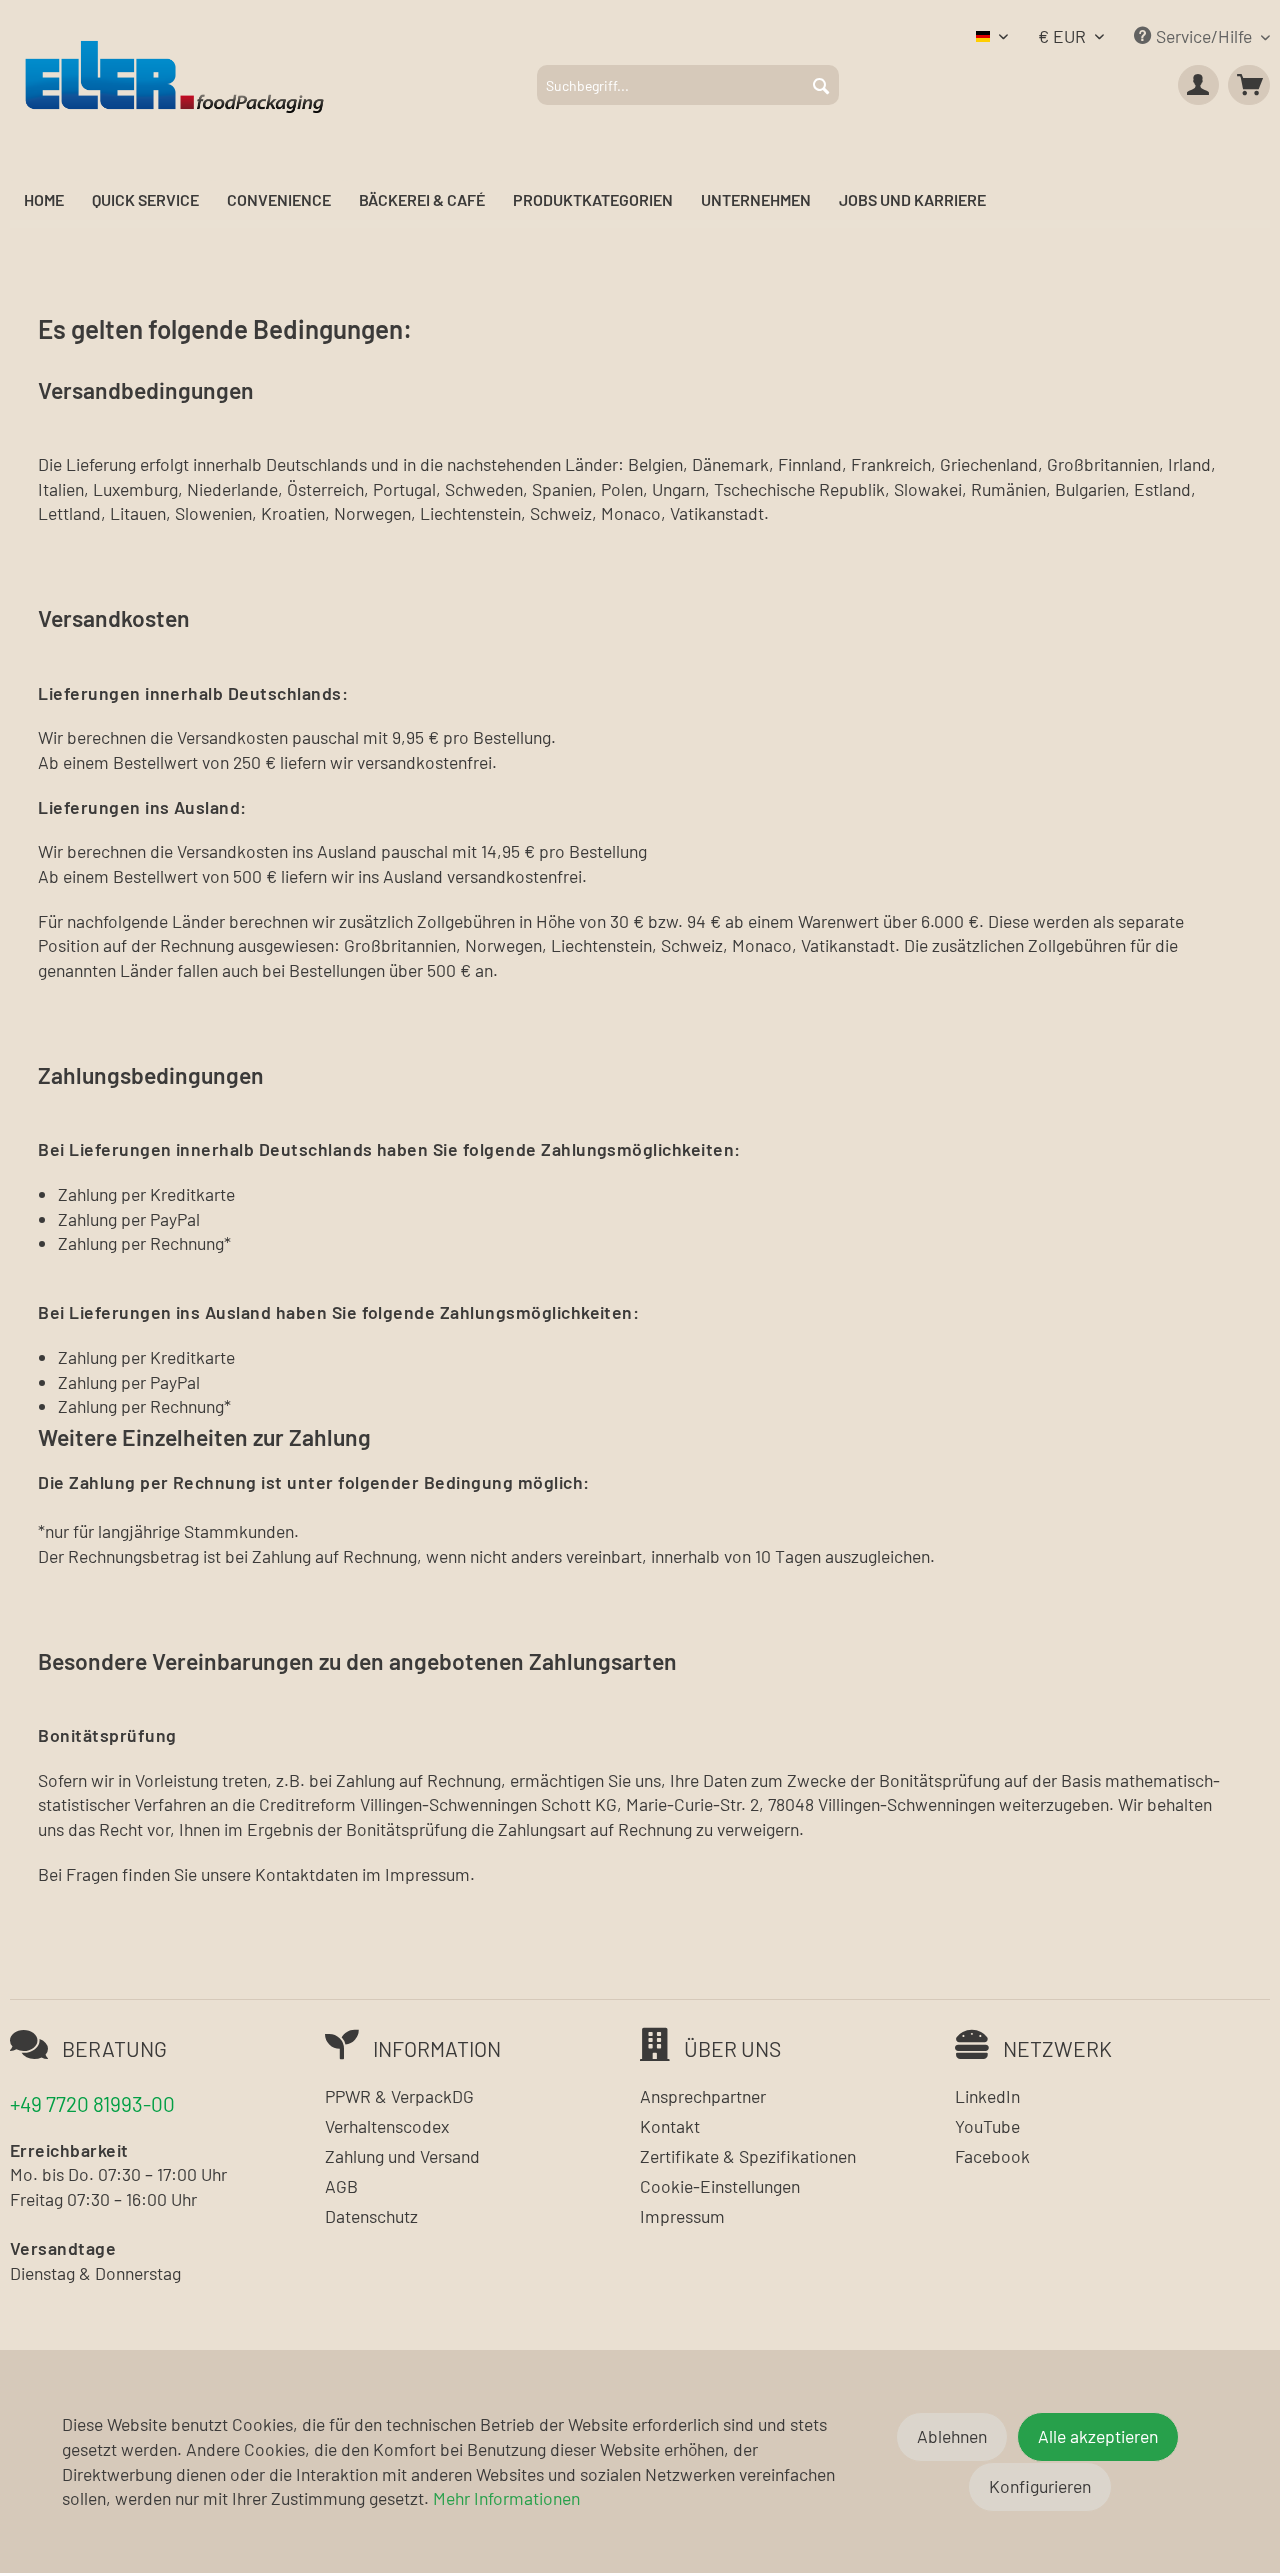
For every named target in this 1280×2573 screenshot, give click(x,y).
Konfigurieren (1040, 2486)
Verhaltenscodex (387, 2126)
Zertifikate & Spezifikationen (748, 2156)
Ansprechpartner (703, 2096)
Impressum (682, 2216)
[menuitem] (688, 85)
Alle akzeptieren (1098, 2436)
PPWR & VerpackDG (399, 2096)
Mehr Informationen (506, 2498)
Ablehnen (952, 2436)
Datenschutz (371, 2216)
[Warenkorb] (1249, 85)
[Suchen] (821, 85)
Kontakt (670, 2126)
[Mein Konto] (1199, 85)
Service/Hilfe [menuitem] (1204, 36)
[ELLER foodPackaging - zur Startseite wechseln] (174, 75)
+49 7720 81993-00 (92, 2103)
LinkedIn (987, 2096)
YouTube (987, 2126)
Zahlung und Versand (402, 2156)
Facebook (992, 2156)
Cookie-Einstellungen (720, 2186)
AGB (341, 2186)
